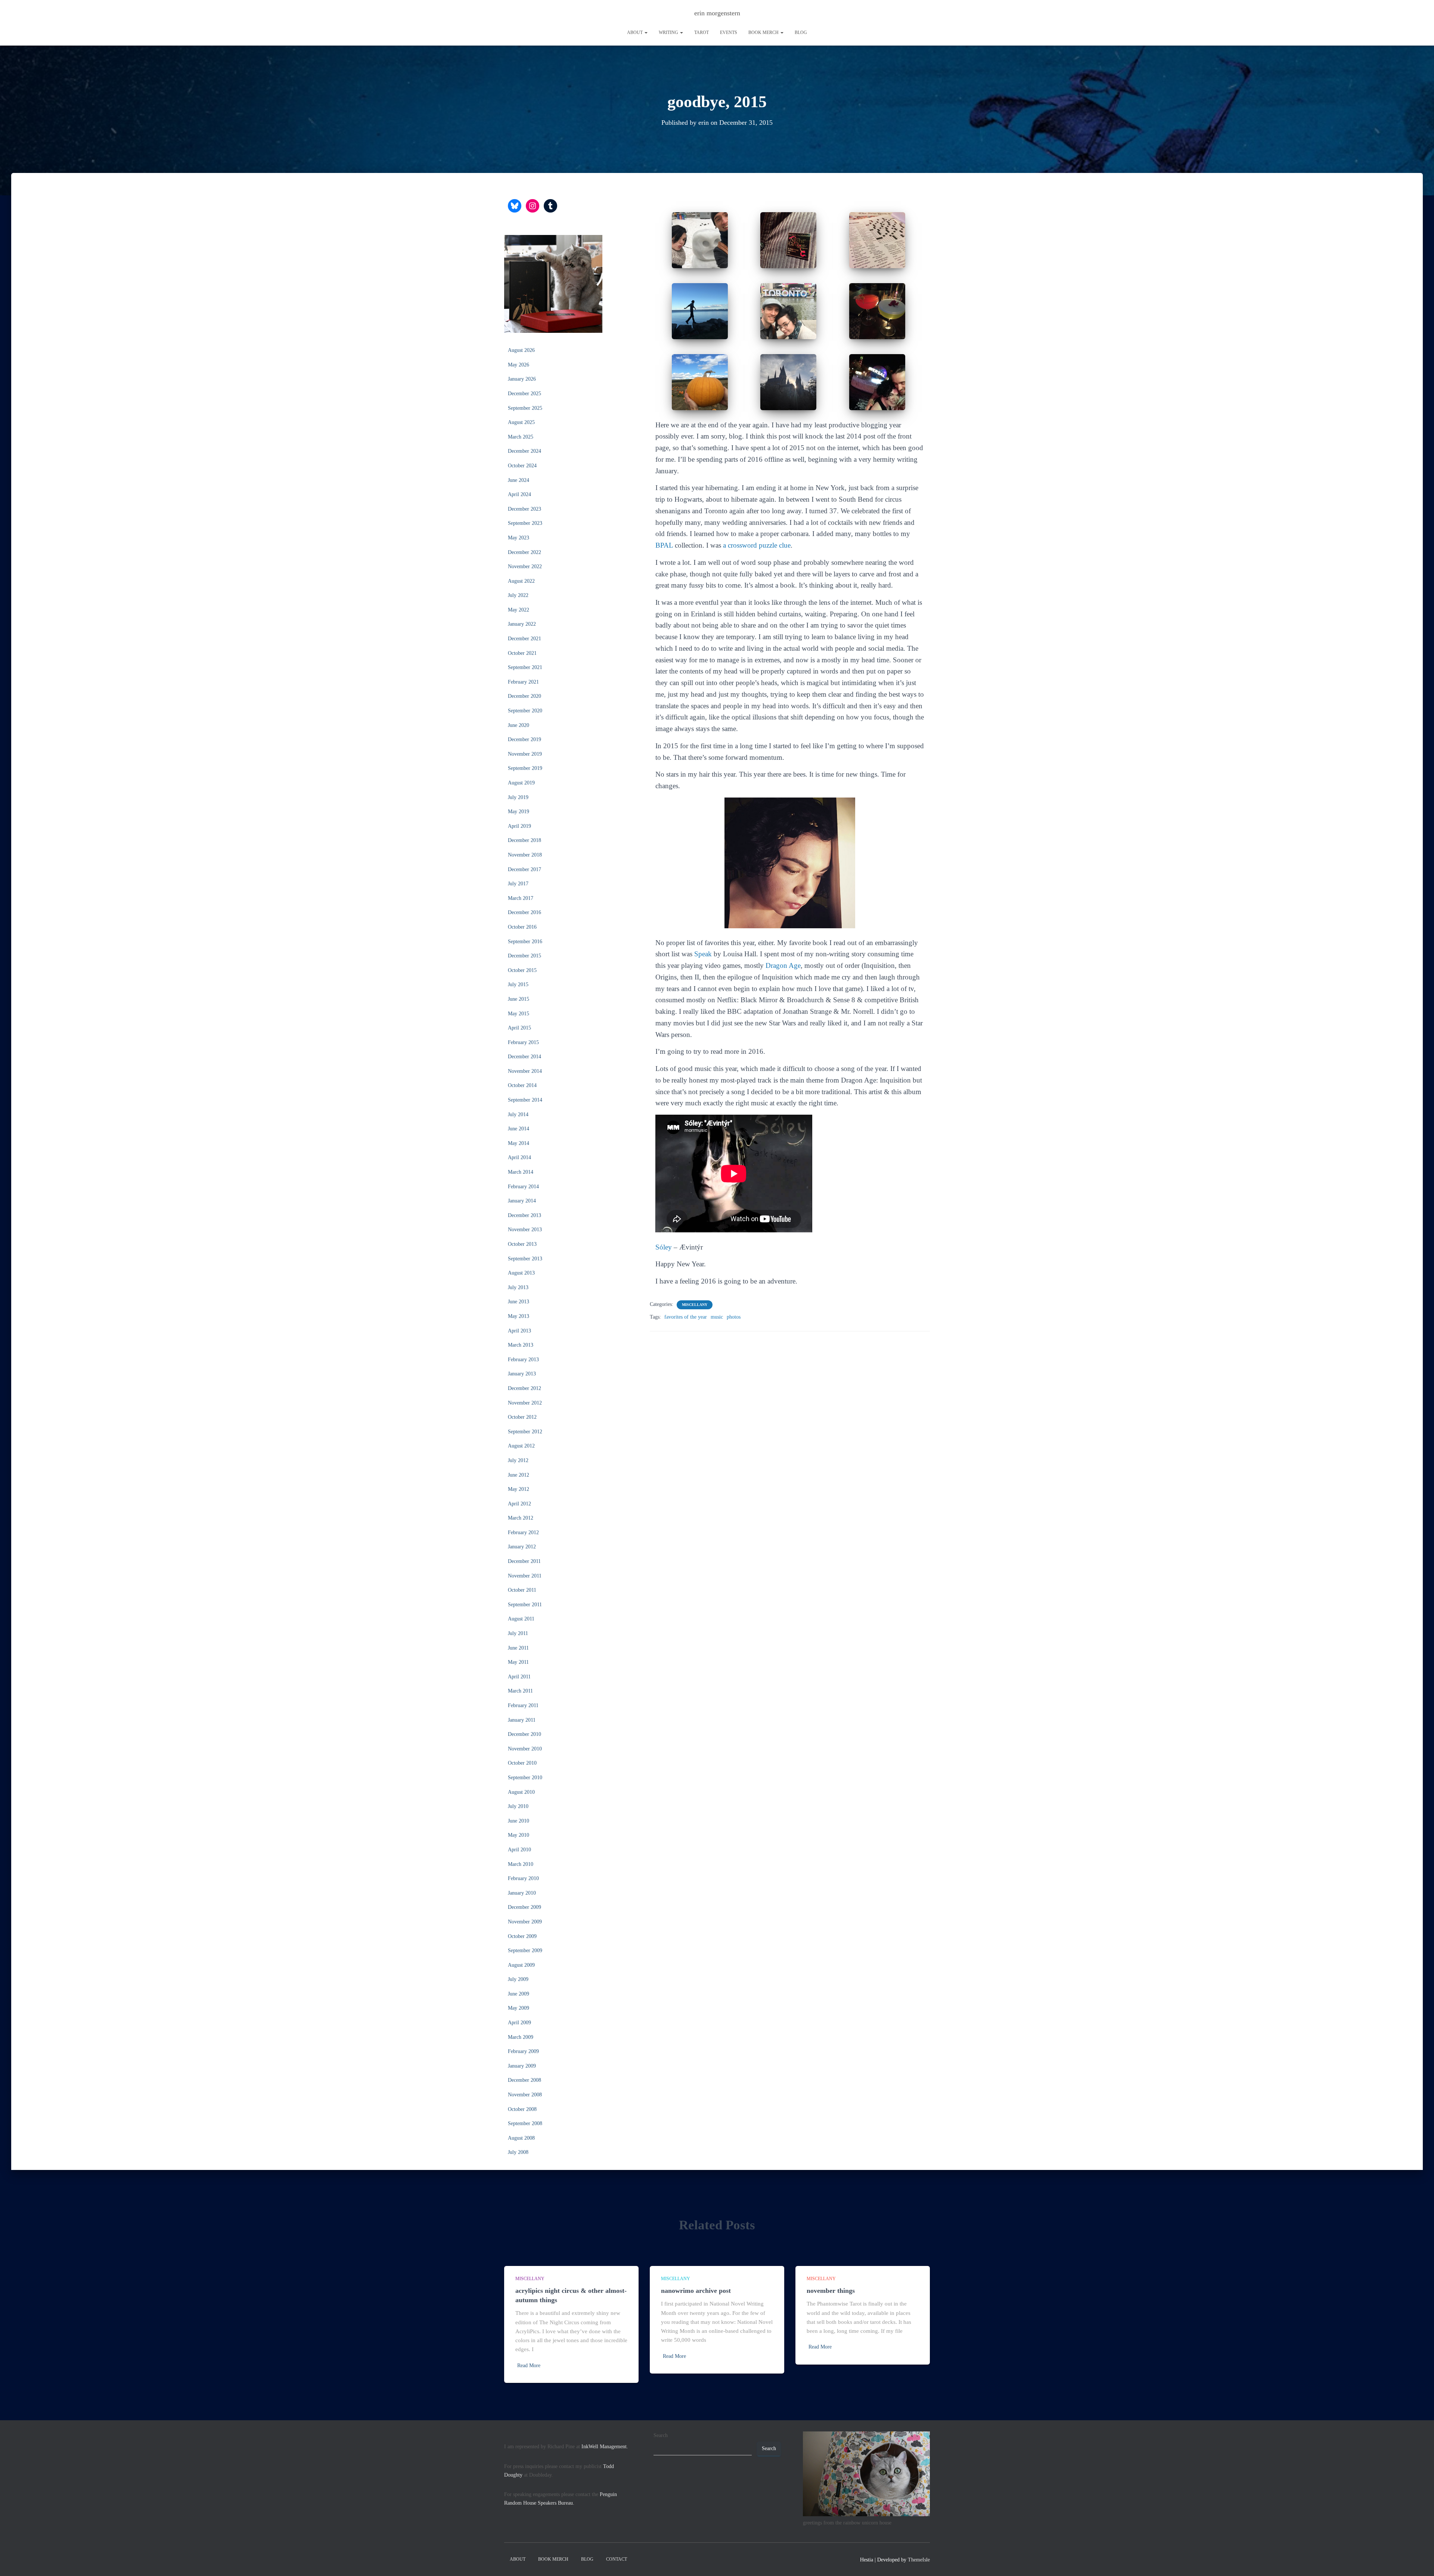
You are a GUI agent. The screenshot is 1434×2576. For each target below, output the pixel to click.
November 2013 (525, 1230)
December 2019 (524, 739)
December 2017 (524, 869)
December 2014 (524, 1057)
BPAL (664, 545)
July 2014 (518, 1114)
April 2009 (519, 2023)
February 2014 (523, 1187)
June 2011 (518, 1648)
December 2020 (524, 696)
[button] (646, 32)
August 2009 (521, 1965)
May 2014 (519, 1143)
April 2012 (519, 1504)
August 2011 (521, 1619)
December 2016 (524, 912)
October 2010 (522, 1763)
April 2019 (519, 826)
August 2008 (521, 2138)
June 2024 (519, 480)
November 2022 (525, 566)
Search (661, 2435)
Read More (529, 2366)
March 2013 (521, 1345)
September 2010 (525, 1778)
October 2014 (522, 1085)
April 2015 (519, 1028)
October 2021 (522, 653)
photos (734, 1317)
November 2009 (525, 1922)
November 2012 (525, 1403)
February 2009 (523, 2051)
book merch (764, 32)
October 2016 (522, 927)
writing (669, 32)
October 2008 (522, 2109)
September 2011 (525, 1605)
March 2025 (521, 437)
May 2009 (519, 2008)
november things (831, 2291)
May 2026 (519, 365)
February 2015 (523, 1042)
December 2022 (524, 552)
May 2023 (519, 538)
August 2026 (521, 350)
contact (617, 2559)
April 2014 (519, 1157)
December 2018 (524, 840)
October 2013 (522, 1244)
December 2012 (524, 1388)
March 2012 (521, 1518)
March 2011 (520, 1691)
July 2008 (518, 2152)
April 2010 (519, 1850)
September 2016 (525, 942)
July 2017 (518, 884)
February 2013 (523, 1360)
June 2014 (519, 1129)
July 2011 (518, 1633)
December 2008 (524, 2080)
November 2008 (525, 2095)
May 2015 (519, 1014)
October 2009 (522, 1936)
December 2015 (524, 956)
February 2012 (523, 1532)
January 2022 (522, 624)
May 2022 (519, 610)
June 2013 (519, 1302)
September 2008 (525, 2123)
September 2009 (525, 1950)
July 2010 (518, 1806)
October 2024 (522, 466)
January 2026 (522, 379)
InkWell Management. (605, 2447)
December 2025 (524, 394)
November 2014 (525, 1071)
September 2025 (525, 408)
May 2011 (518, 1662)
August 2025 (521, 422)
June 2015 (519, 999)
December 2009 (524, 1907)
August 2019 (521, 783)
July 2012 (518, 1460)
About (635, 32)
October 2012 (522, 1417)
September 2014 (525, 1100)
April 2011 (519, 1677)
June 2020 (519, 725)
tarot (702, 32)
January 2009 (522, 2066)
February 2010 (523, 1878)
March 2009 (521, 2037)
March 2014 (521, 1172)
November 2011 (525, 1576)
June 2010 (519, 1821)
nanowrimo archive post (696, 2291)
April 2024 (519, 494)
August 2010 (521, 1792)
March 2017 (521, 898)
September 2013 (525, 1259)
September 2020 (525, 711)
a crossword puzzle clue (757, 545)
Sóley (664, 1247)
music (717, 1317)
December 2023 (524, 509)
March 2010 (521, 1864)
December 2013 (524, 1215)
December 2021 (524, 639)
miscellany (695, 1305)
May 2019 (519, 812)
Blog (801, 32)
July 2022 (518, 595)
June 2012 (519, 1475)
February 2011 (523, 1705)
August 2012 (521, 1446)
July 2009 (518, 1979)
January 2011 (522, 1720)
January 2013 (522, 1374)
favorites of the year (686, 1317)
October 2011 (522, 1590)
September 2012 (525, 1432)
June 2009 (519, 1994)
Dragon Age (783, 965)
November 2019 (525, 754)
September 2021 (525, 667)
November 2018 (525, 855)
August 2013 (521, 1273)
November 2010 (525, 1749)
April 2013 (519, 1331)
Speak (703, 954)
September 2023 (525, 523)
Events (729, 32)
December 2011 (524, 1561)
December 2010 (524, 1734)
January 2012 (522, 1547)
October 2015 (522, 970)
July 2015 (518, 984)
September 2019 (525, 768)
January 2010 (522, 1893)
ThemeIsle (919, 2560)
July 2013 (518, 1287)
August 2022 (521, 581)
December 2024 (524, 451)
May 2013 (519, 1316)
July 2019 (518, 797)
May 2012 (519, 1489)
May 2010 (519, 1835)
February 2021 (523, 682)
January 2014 (522, 1201)
